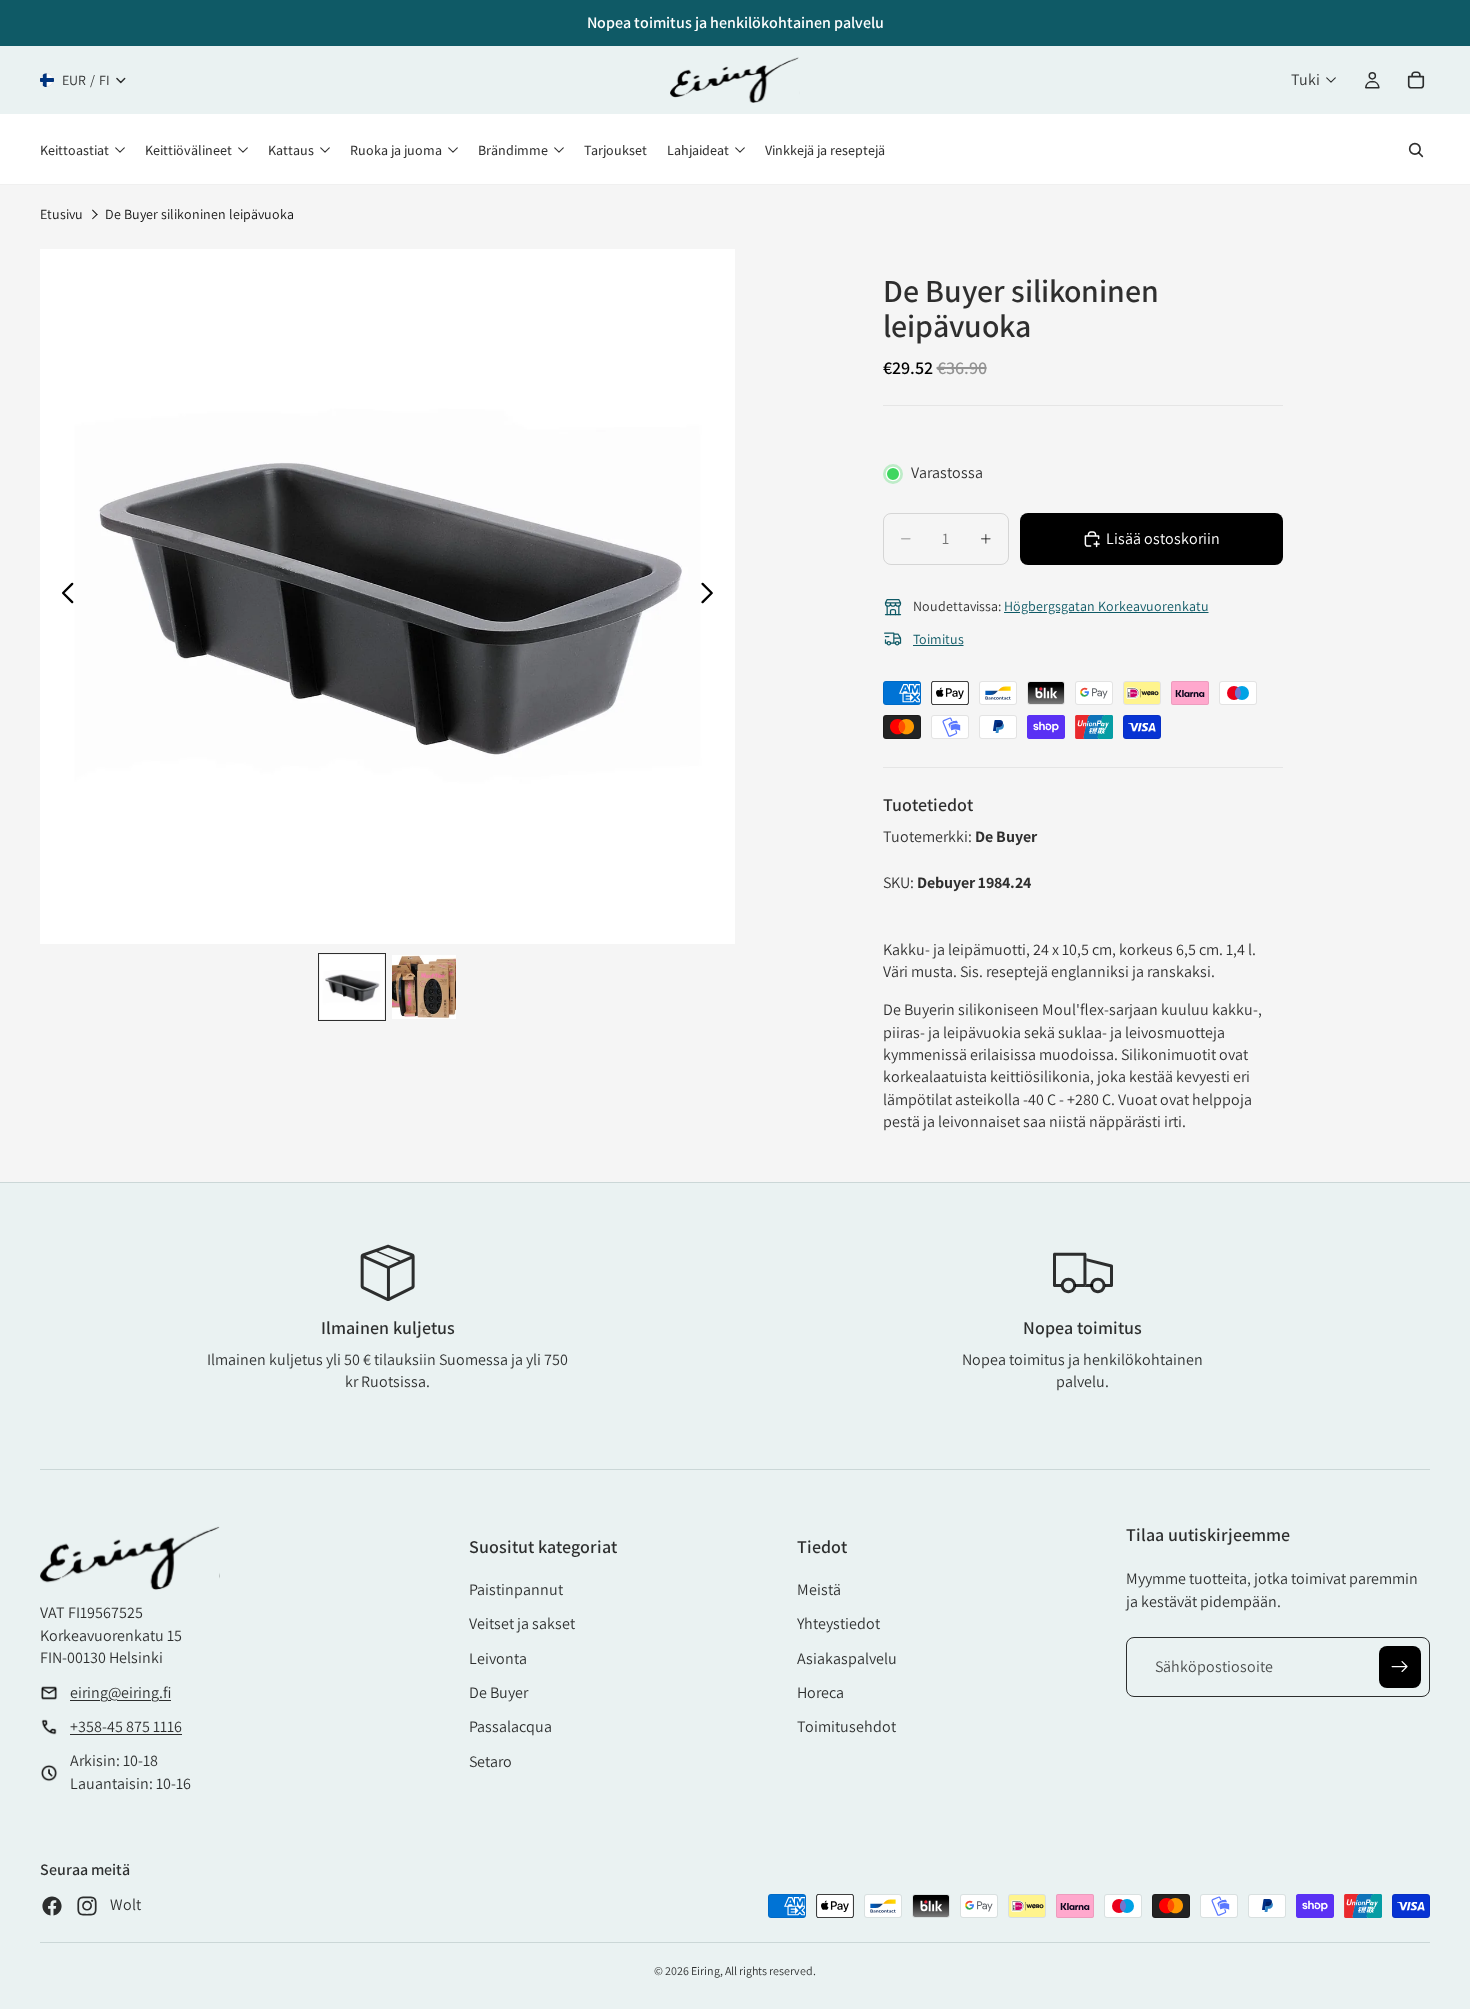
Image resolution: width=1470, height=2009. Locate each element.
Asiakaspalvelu (847, 1658)
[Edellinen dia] (62, 596)
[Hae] (1416, 150)
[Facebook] (52, 1906)
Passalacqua (510, 1726)
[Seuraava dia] (712, 596)
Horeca (820, 1692)
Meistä (819, 1589)
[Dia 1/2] (352, 987)
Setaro (490, 1761)
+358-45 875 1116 (126, 1726)
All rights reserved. (770, 1970)
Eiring (705, 1970)
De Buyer (498, 1692)
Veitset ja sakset (522, 1623)
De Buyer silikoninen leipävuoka (199, 214)
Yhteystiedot (838, 1623)
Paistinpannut (516, 1589)
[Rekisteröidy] (1400, 1667)
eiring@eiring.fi (120, 1692)
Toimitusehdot (846, 1726)
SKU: (900, 882)
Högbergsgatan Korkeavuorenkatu (1106, 606)
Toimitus (938, 639)
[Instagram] (87, 1906)
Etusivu (61, 214)
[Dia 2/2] (424, 987)
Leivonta (498, 1658)
